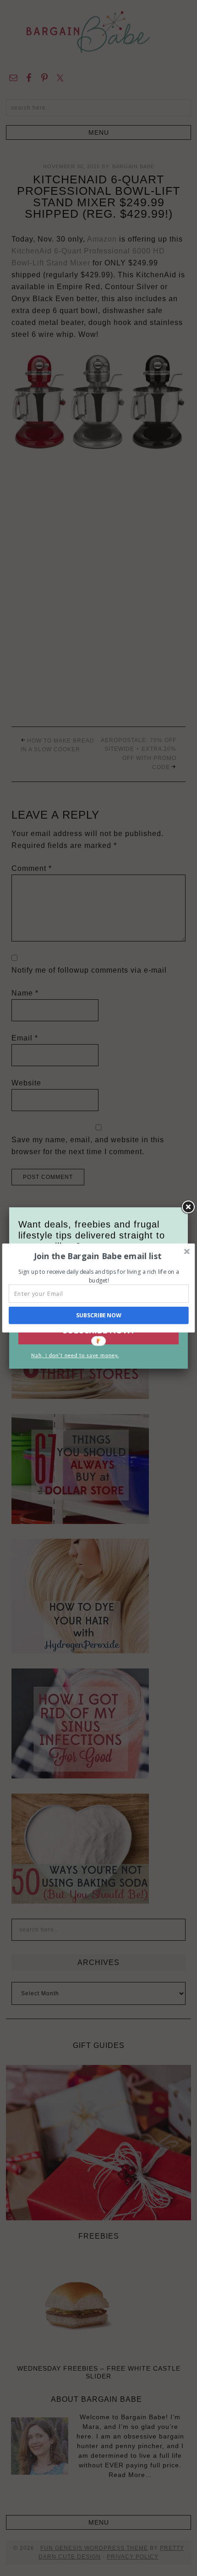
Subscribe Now (99, 1315)
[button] (98, 1256)
